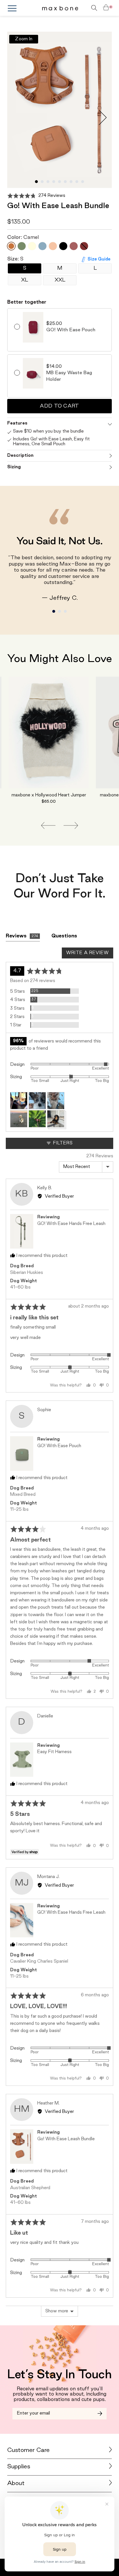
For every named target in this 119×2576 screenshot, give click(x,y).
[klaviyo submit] (100, 2414)
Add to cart (59, 406)
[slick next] (71, 825)
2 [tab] (42, 182)
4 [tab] (54, 182)
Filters (62, 1143)
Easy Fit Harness (54, 1752)
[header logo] (60, 8)
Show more (57, 2311)
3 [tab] (48, 182)
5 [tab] (59, 182)
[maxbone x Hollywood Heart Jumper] (49, 733)
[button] (36, 196)
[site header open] (25, 8)
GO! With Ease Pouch (59, 1446)
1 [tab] (36, 182)
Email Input (26, 2411)
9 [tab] (83, 182)
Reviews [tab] (22, 936)
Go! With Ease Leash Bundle (66, 2139)
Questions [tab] (64, 936)
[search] (86, 8)
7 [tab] (71, 182)
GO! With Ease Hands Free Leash (71, 1224)
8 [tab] (77, 182)
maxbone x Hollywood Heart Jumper (49, 795)
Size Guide (98, 259)
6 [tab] (65, 182)
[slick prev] (48, 825)
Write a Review (88, 953)
